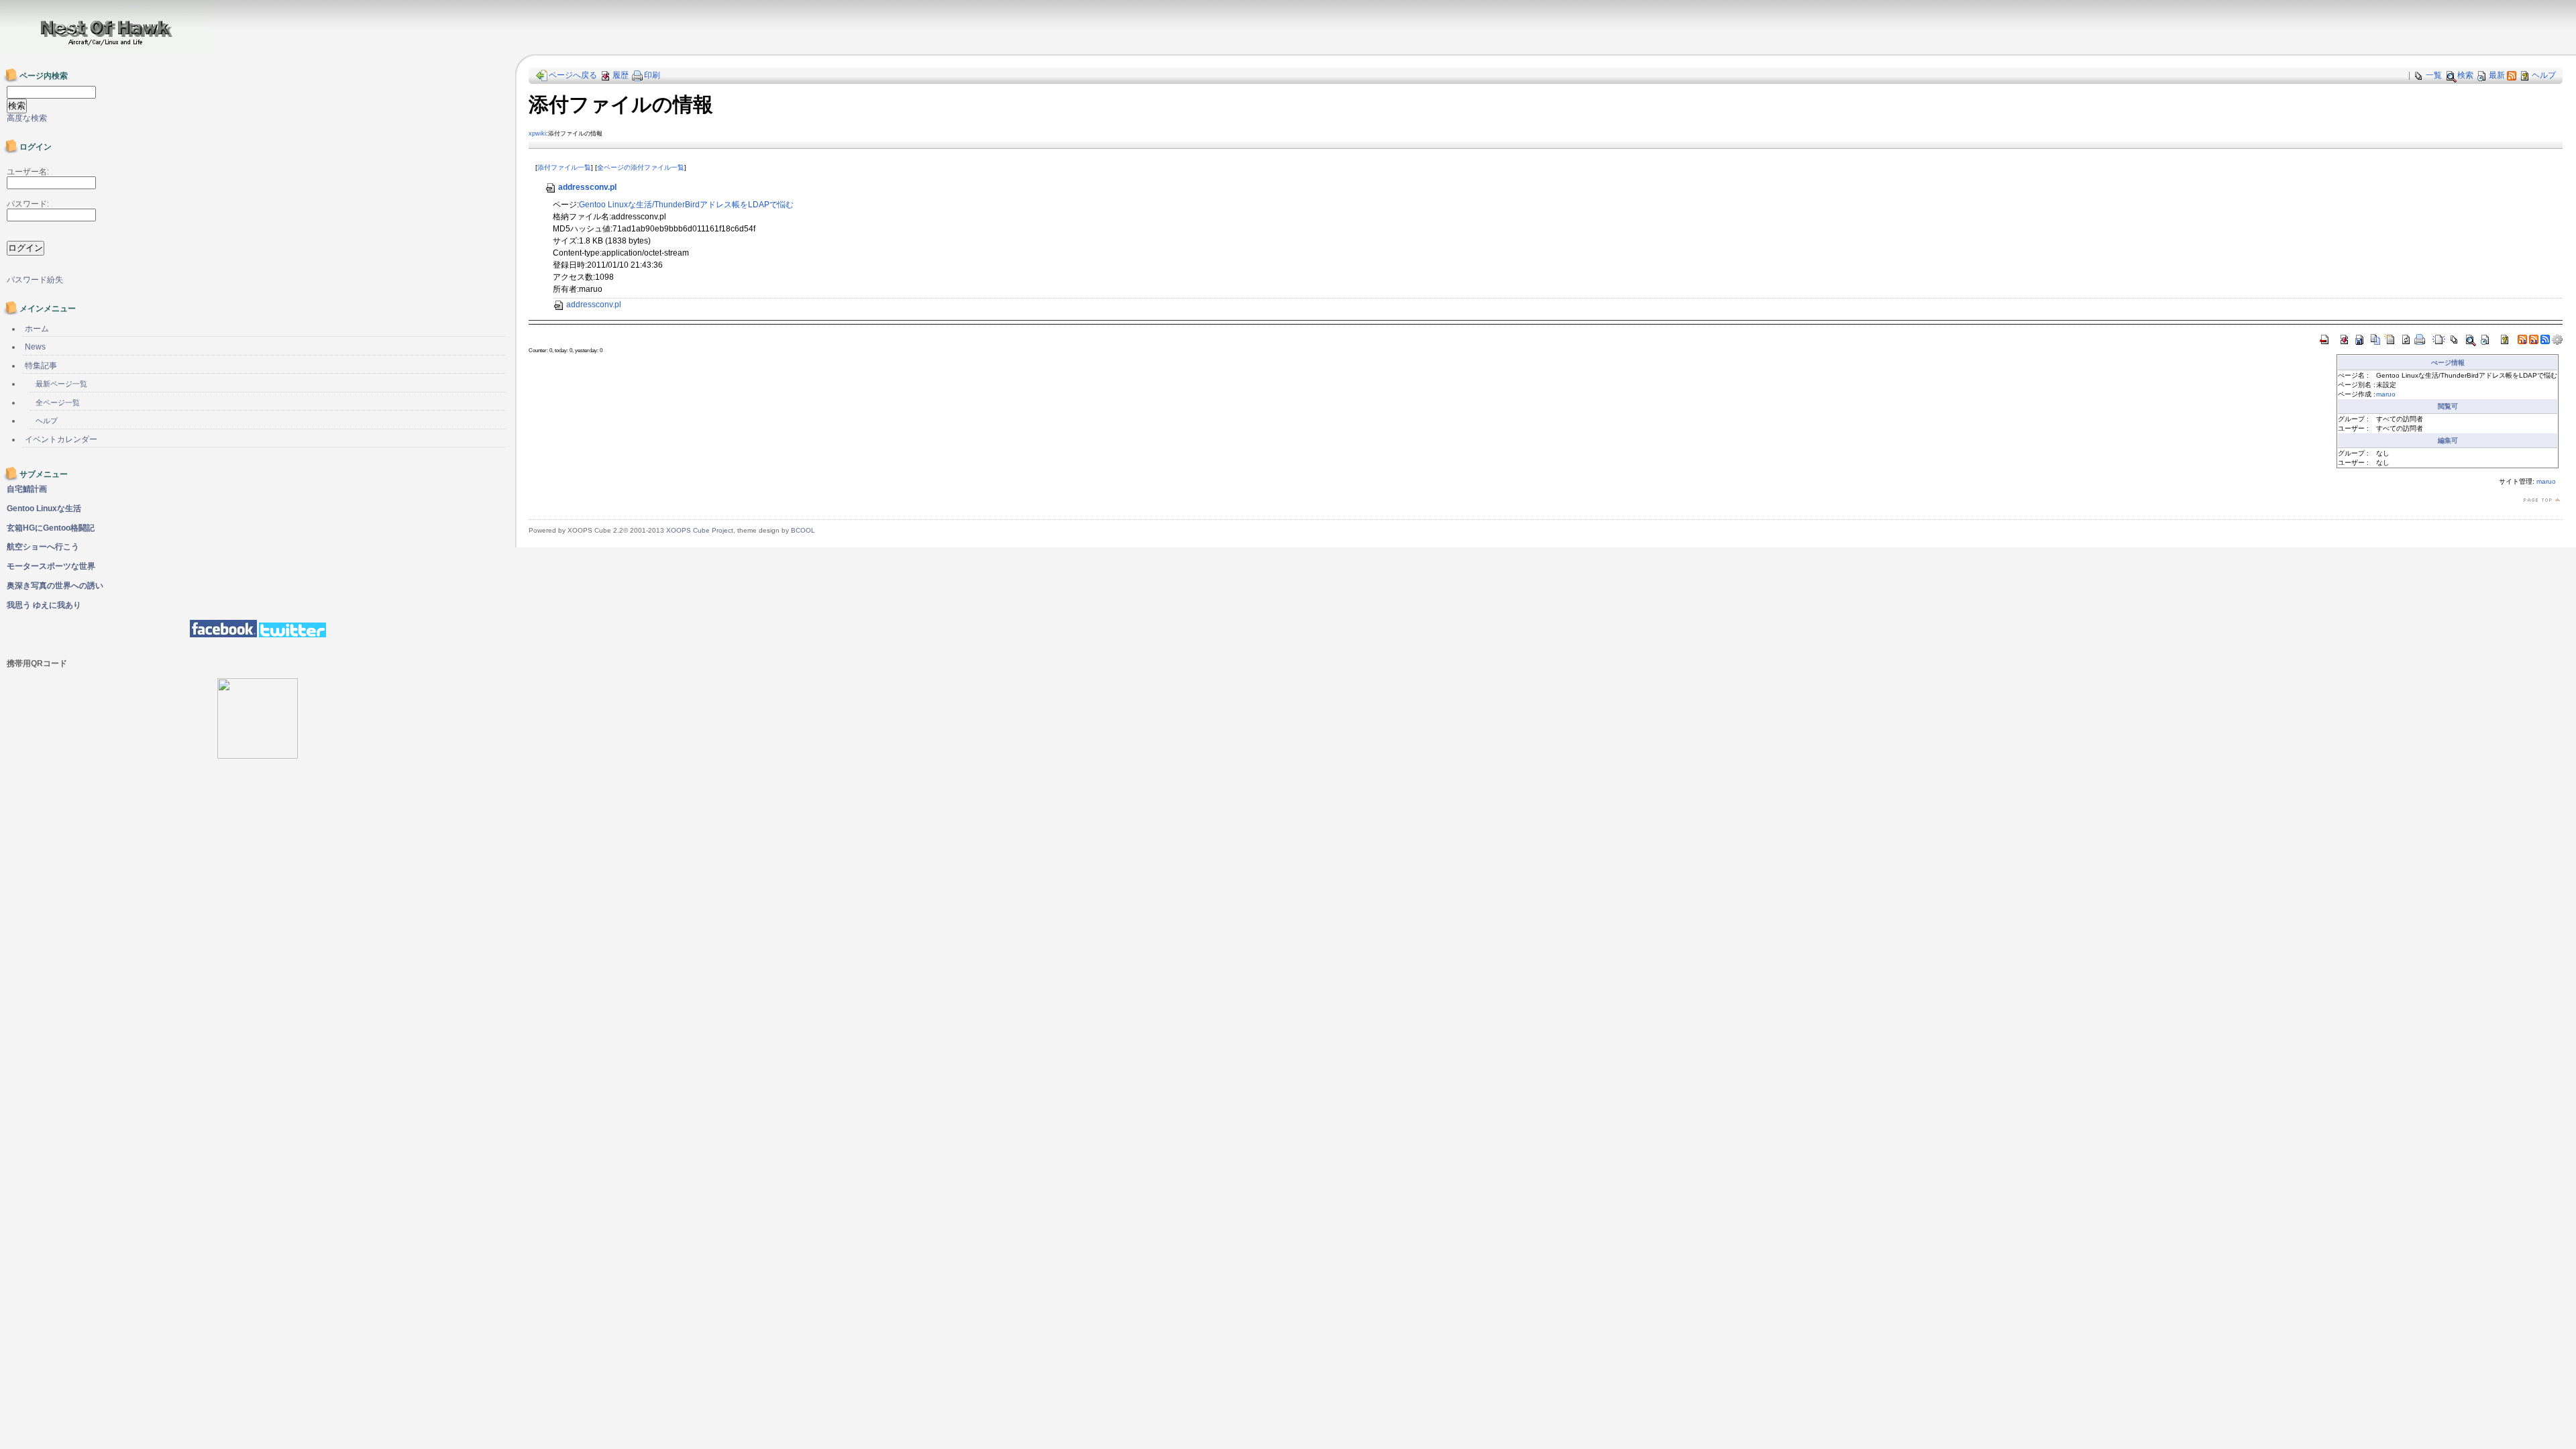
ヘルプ (2544, 75)
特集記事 (41, 366)
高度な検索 (27, 118)
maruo (2386, 394)
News (35, 347)
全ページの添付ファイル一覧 (641, 167)
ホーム (37, 329)
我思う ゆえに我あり (44, 605)
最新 (2497, 75)
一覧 (2434, 75)
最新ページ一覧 (61, 384)
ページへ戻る (573, 75)
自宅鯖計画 (27, 489)
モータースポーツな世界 (51, 566)
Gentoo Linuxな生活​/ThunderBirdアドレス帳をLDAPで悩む (686, 205)
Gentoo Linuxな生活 (44, 508)
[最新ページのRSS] (2512, 75)
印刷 (652, 75)
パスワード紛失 (35, 280)
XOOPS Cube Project (700, 530)
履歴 (621, 75)
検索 (2465, 75)
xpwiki (537, 133)
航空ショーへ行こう (43, 547)
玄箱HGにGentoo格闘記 (51, 528)
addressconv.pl (587, 187)
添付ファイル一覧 (564, 167)
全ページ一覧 (58, 402)
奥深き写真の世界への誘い (55, 586)
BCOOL (803, 530)
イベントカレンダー (61, 439)
